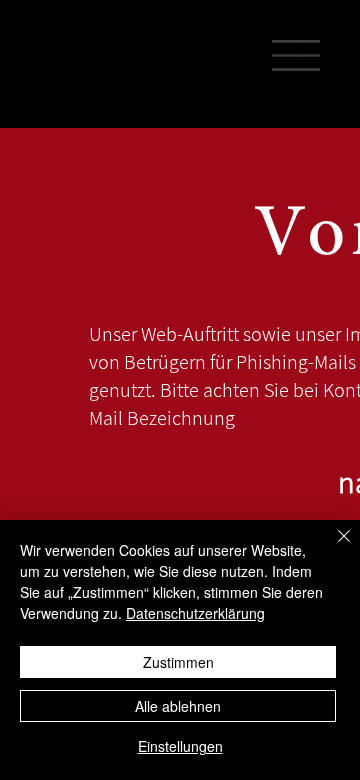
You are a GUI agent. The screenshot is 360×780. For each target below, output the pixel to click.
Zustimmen (178, 662)
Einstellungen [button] (180, 746)
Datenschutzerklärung (195, 613)
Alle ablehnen (178, 706)
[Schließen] (332, 548)
